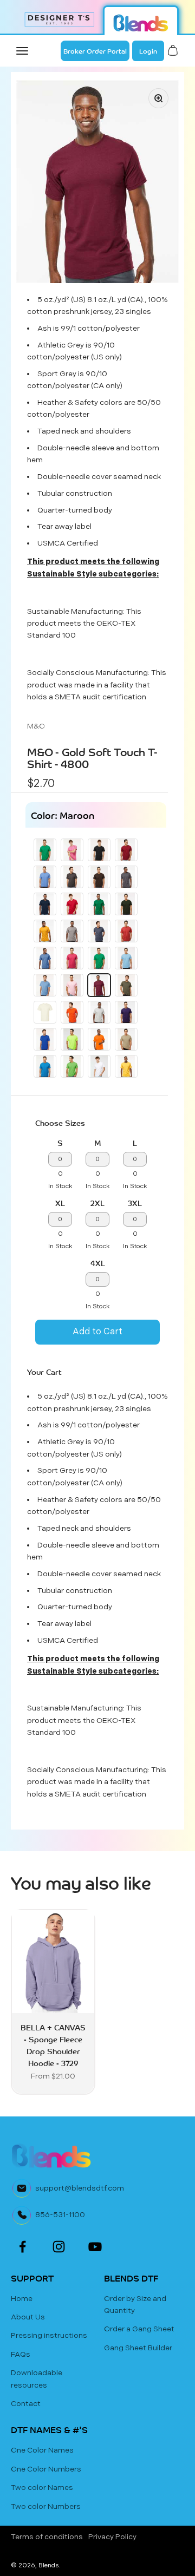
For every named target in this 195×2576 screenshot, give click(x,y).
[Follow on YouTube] (95, 2247)
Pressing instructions (49, 2335)
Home (22, 2299)
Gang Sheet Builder (138, 2348)
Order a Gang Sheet (139, 2329)
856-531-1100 (60, 2215)
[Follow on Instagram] (59, 2247)
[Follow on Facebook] (22, 2247)
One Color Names (42, 2450)
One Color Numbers (46, 2469)
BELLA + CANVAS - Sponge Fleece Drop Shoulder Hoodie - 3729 (53, 2045)
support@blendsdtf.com (80, 2188)
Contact (26, 2404)
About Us (28, 2317)
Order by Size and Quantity (135, 2305)
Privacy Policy (112, 2537)
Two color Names (42, 2487)
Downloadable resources (37, 2379)
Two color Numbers (46, 2506)
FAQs (21, 2354)
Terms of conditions (47, 2537)
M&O (36, 726)
